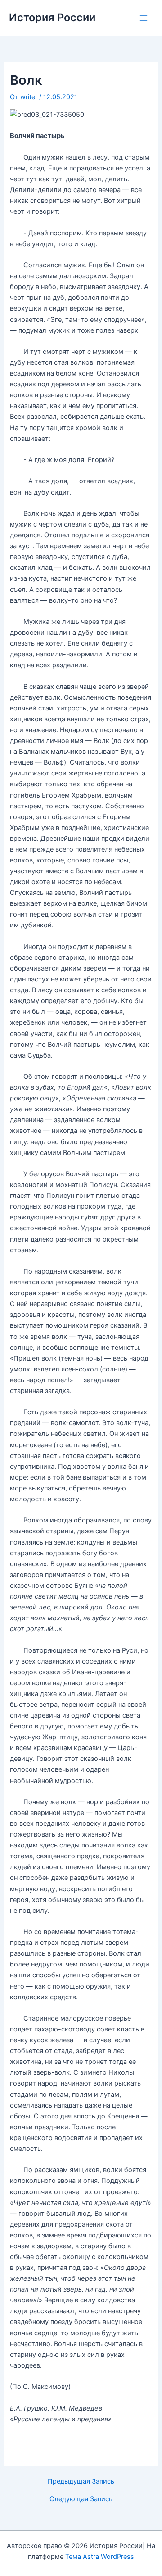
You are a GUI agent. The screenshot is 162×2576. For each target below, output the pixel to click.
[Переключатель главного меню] (144, 18)
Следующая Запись (81, 2499)
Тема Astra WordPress (100, 2557)
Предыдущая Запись (81, 2482)
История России (52, 17)
